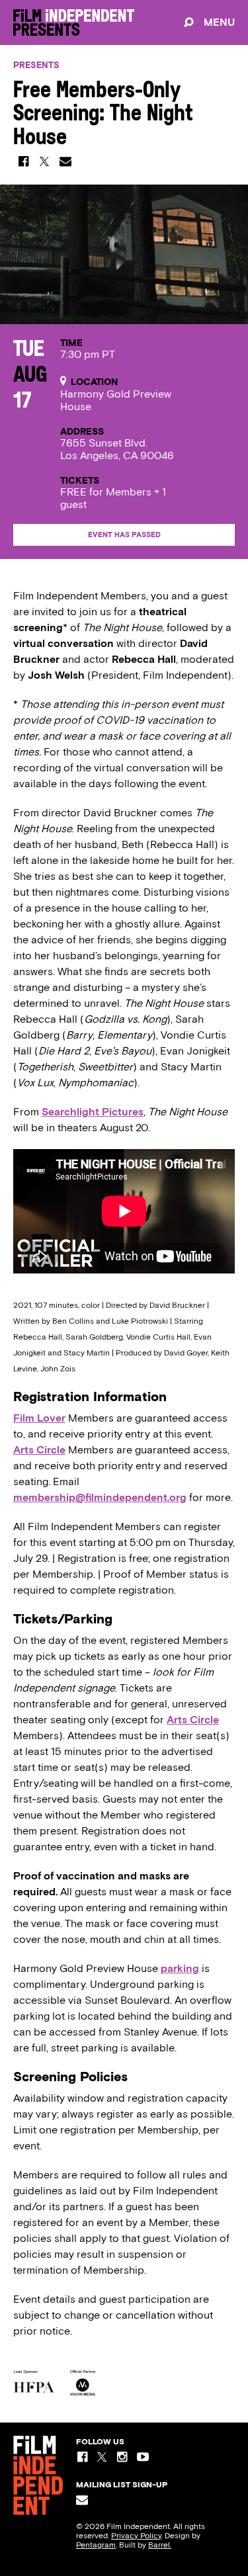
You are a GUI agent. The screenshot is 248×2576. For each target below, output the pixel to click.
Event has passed (124, 535)
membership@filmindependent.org (100, 1497)
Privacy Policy (136, 2536)
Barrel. (160, 2545)
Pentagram (96, 2545)
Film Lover (39, 1418)
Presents (36, 65)
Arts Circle (39, 1450)
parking (180, 1968)
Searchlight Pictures (93, 1112)
